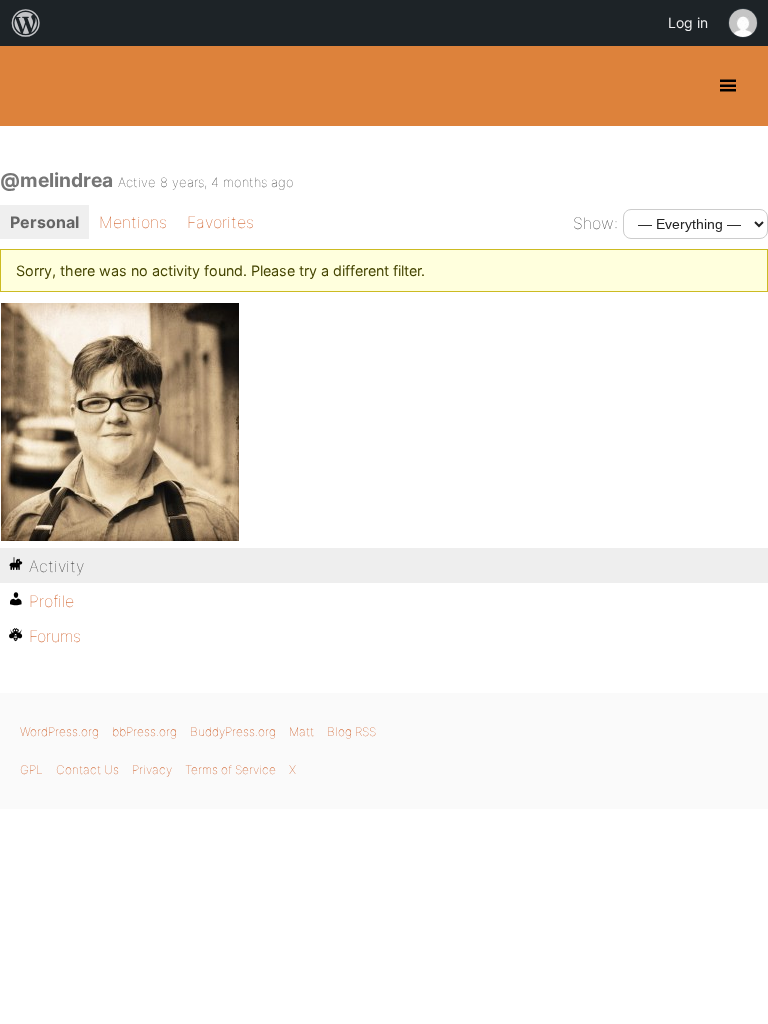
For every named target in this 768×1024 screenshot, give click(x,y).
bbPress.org (144, 731)
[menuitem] (26, 23)
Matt (301, 731)
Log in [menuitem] (688, 22)
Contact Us (87, 769)
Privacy (152, 769)
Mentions (133, 222)
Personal (44, 222)
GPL (31, 769)
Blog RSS (351, 731)
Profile (51, 601)
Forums (55, 636)
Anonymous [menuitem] (742, 23)
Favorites (220, 222)
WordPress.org (59, 731)
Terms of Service (230, 769)
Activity (56, 566)
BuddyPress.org (32, 86)
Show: (595, 223)
